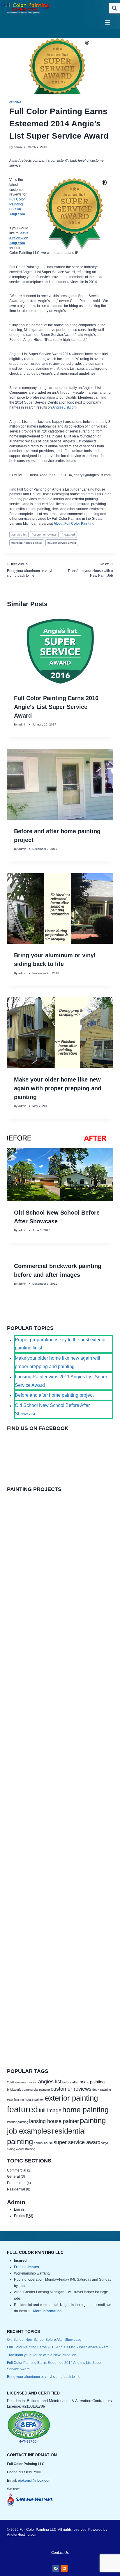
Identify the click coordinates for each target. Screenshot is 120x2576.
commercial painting (36, 2090)
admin (18, 147)
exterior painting (71, 2098)
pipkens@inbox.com (35, 2481)
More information (47, 2311)
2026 (10, 2082)
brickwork (14, 2090)
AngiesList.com (65, 407)
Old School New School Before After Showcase (44, 2340)
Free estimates (27, 2267)
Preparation (16, 2183)
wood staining (26, 2149)
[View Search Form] (114, 8)
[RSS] (64, 2568)
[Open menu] (108, 23)
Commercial (17, 2170)
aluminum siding (26, 2082)
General (15, 102)
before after (70, 2082)
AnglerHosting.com (22, 2535)
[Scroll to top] (104, 2561)
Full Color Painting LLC (38, 2530)
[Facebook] (56, 2568)
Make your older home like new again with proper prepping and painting (58, 1088)
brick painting (92, 2082)
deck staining (102, 2090)
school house (43, 2143)
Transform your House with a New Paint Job (90, 570)
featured (68, 534)
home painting (85, 2110)
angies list (19, 534)
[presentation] (60, 651)
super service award (62, 543)
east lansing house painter (25, 2099)
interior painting (18, 2122)
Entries (24, 2216)
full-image (50, 2110)
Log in (19, 2209)
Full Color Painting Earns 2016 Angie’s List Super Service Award (56, 707)
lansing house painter (27, 543)
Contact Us (60, 2553)
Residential (16, 2189)
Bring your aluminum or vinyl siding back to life (30, 570)
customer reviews (44, 534)
